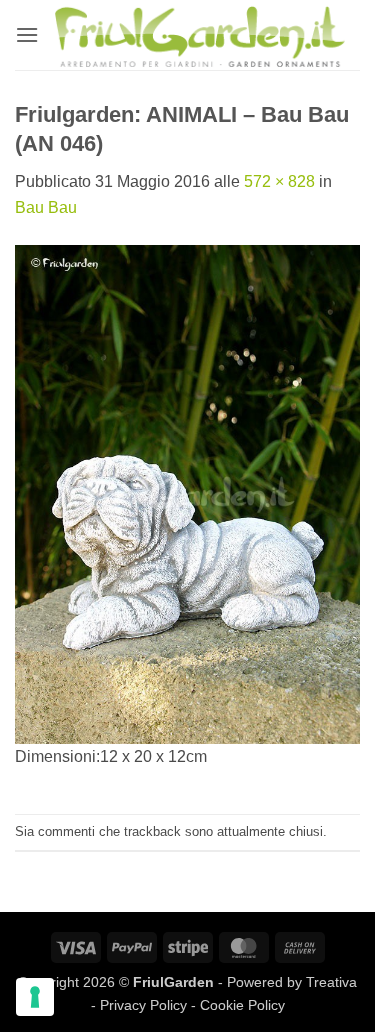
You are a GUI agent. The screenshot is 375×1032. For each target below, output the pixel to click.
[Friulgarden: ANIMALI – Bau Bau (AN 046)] (187, 493)
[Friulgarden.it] (199, 35)
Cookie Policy (242, 1005)
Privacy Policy (143, 1005)
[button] (27, 34)
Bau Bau (46, 207)
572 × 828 (279, 181)
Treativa (331, 982)
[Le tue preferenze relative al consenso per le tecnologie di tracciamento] (35, 997)
